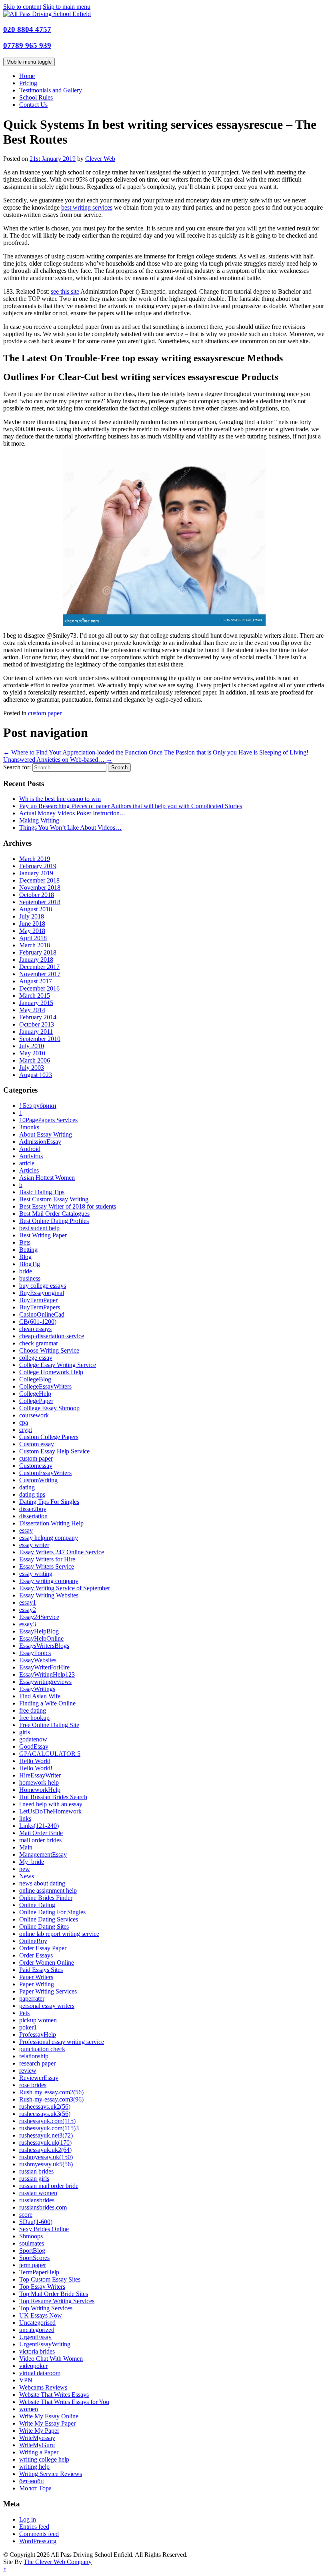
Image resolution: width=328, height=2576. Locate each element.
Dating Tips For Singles (49, 1502)
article (27, 1163)
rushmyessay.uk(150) (46, 2157)
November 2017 (40, 974)
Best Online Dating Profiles (54, 1221)
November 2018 (40, 888)
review (28, 2071)
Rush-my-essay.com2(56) (51, 2092)
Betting (28, 1250)
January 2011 (36, 1032)
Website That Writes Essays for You (64, 2402)
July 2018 (32, 916)
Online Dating (37, 1905)
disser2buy (33, 1509)
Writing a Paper (39, 2452)
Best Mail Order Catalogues (54, 1214)
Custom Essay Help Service (54, 1451)
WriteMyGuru (37, 2445)
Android (30, 1149)
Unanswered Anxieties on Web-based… (58, 760)
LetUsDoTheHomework (50, 1811)
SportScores (34, 2258)
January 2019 (36, 873)
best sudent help (39, 1228)
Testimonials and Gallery (51, 90)
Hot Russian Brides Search (53, 1797)
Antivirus (31, 1156)
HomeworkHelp (40, 1790)
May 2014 (32, 1010)
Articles (29, 1170)
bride (26, 1271)
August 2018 (36, 909)
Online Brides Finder (46, 1898)
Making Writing (39, 820)
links (25, 1818)
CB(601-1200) (38, 1322)
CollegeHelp (35, 1394)
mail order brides (40, 1840)
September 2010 (40, 1039)
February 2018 (38, 952)
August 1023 (36, 1075)
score (26, 2215)
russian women (38, 2193)
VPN (26, 2380)
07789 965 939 (27, 45)
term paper (33, 2265)
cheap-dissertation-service (52, 1336)
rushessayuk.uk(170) (45, 2143)
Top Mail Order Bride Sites (54, 2294)
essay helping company (49, 1538)
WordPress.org (38, 2541)
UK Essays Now (41, 2315)
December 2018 (39, 880)
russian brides (36, 2171)
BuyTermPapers (40, 1307)
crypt (26, 1430)
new (25, 1869)
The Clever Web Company (58, 2562)
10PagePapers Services (48, 1120)
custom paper (45, 713)
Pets (24, 2013)
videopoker (33, 2366)
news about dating (42, 1883)
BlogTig (30, 1264)
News (27, 1876)
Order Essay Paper (43, 1948)
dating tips (32, 1494)
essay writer (34, 1545)
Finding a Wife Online (47, 1703)
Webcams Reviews (43, 2387)
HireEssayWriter (40, 1775)
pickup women (38, 2020)
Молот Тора (35, 2488)
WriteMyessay (37, 2438)
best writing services (87, 207)
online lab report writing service (59, 1934)
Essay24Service (39, 1617)
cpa (24, 1422)
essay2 (28, 1610)
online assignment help (48, 1890)
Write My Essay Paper (47, 2423)
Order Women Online (47, 1963)
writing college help (44, 2459)
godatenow (33, 1739)
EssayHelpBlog (39, 1631)
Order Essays (36, 1955)
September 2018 (40, 902)
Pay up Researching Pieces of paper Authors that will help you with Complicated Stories (131, 806)
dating (27, 1487)
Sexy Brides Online (44, 2229)
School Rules (36, 97)
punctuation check (42, 2049)
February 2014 (38, 1017)
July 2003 (32, 1068)
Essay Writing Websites (49, 1595)
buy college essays (43, 1286)
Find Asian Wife (40, 1696)
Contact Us (33, 105)
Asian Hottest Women (47, 1178)
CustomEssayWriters (45, 1473)
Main (26, 1847)
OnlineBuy (33, 1941)
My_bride (32, 1862)
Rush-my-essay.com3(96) (51, 2099)
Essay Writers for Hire (47, 1559)
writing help (34, 2467)
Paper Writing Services (48, 1991)
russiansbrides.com (43, 2207)
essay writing (36, 1574)
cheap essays (35, 1329)
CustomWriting (38, 1480)
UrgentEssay (35, 2337)
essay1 (28, 1602)
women (29, 2409)
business (30, 1278)
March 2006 (35, 1060)
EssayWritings (37, 1689)
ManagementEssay (43, 1854)
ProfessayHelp (38, 2035)
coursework (34, 1415)
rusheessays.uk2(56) (45, 2107)
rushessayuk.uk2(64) (45, 2150)
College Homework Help (51, 1372)
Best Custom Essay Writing (54, 1199)
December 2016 (39, 988)
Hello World (35, 1761)
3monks (29, 1127)
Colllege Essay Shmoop (49, 1408)
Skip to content (22, 7)
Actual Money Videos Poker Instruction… (73, 813)
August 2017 (36, 981)
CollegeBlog (35, 1379)
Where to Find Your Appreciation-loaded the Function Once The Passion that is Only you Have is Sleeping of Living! (156, 752)
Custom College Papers (49, 1437)
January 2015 (36, 1003)
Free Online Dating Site (49, 1725)
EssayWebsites (38, 1660)
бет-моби (32, 2481)
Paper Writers (36, 1977)
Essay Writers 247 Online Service (62, 1552)
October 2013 (37, 1024)
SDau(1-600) (36, 2222)
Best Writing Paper (43, 1235)
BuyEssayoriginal (42, 1293)
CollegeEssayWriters (45, 1386)
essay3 (28, 1624)
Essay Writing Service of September (65, 1588)
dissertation (33, 1516)
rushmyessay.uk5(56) (46, 2164)
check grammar (39, 1343)
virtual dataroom (40, 2373)
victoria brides (37, 2351)
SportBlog (32, 2251)
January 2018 (36, 960)
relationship (34, 2056)
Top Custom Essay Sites (50, 2279)
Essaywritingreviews (45, 1682)
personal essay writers (47, 2006)
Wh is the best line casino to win (60, 799)
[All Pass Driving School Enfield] (47, 14)
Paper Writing (37, 1984)
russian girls (34, 2179)
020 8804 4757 (27, 29)
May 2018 (32, 931)
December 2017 (39, 967)
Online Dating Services (49, 1919)
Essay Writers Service (47, 1566)
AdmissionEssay (40, 1142)
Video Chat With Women (51, 2359)
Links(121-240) (39, 1826)
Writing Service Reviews (51, 2474)
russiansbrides (37, 2200)
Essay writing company (49, 1581)
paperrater (32, 1999)
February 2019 (38, 866)
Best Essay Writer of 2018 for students (68, 1206)
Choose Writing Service (49, 1350)
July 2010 (32, 1046)
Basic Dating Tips (42, 1192)
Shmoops (31, 2236)
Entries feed (34, 2527)
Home (27, 76)
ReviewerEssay (39, 2078)
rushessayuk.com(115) (47, 2121)
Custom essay (37, 1444)
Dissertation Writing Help (51, 1523)
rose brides (33, 2085)
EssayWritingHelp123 (47, 1674)
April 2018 (33, 938)
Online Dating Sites (44, 1926)
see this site (65, 291)
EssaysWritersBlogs (44, 1646)
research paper (37, 2063)
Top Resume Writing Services (57, 2301)
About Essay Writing (46, 1134)
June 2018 (32, 924)
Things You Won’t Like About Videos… (70, 828)
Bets (25, 1242)
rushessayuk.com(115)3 (49, 2128)
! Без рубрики (38, 1106)
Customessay (36, 1466)
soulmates (32, 2243)
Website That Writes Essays (54, 2395)
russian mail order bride (49, 2186)
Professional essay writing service (62, 2042)
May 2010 (32, 1053)
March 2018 (35, 945)
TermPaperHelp (39, 2272)
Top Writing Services (46, 2308)
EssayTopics (35, 1653)
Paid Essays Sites (41, 1970)
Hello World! (36, 1768)
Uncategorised (37, 2323)
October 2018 (37, 895)
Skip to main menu (67, 7)
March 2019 (35, 859)
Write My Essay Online (49, 2416)
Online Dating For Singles (52, 1912)
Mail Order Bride (41, 1833)
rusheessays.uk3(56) (45, 2114)
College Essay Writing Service (58, 1365)
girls (25, 1732)
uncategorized (37, 2330)
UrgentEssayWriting (45, 2344)
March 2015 (35, 996)
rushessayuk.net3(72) (46, 2135)
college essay (36, 1358)
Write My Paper (39, 2431)
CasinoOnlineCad (42, 1314)
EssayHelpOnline (41, 1638)
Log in (28, 2519)
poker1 (28, 2027)
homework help (39, 1782)
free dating (33, 1710)
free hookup (34, 1718)
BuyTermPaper (38, 1300)
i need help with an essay (51, 1804)
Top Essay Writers (42, 2287)
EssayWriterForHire (44, 1667)
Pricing (28, 83)
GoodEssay (34, 1746)
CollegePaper (36, 1401)
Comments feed (39, 2534)
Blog (25, 1257)
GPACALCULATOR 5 (50, 1754)
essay (26, 1530)
